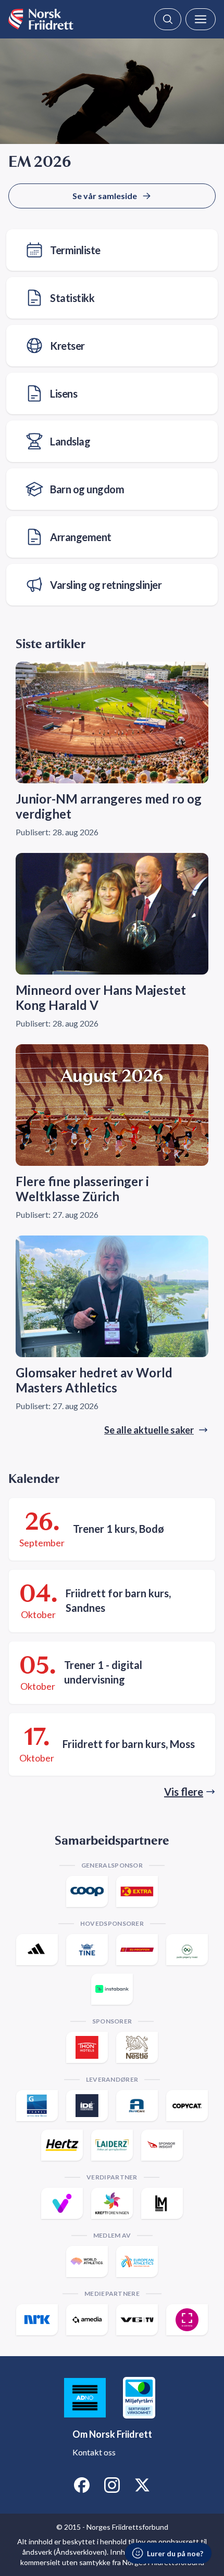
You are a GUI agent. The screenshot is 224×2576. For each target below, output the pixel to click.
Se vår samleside (105, 196)
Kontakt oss (94, 2452)
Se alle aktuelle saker (149, 1430)
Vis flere (184, 1792)
